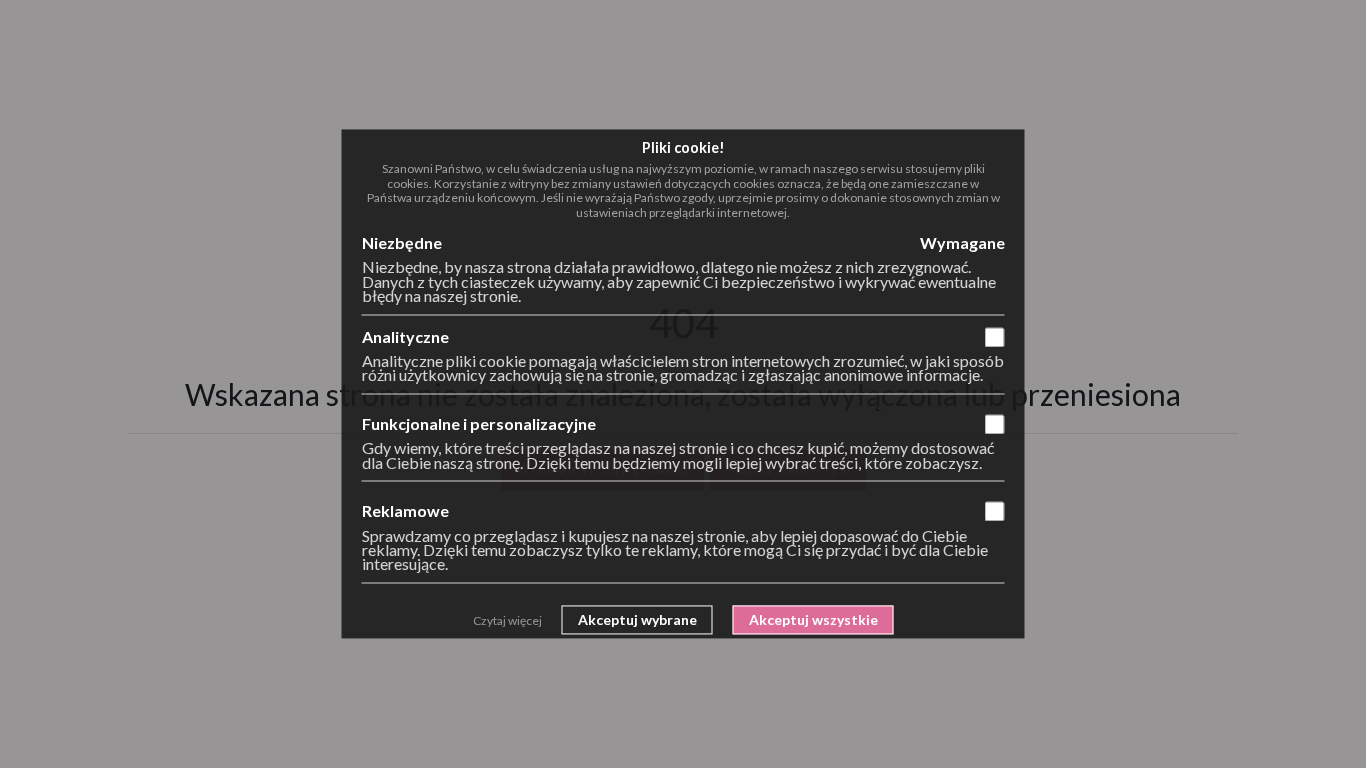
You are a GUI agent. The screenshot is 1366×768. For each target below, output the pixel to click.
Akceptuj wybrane (637, 619)
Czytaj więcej (507, 620)
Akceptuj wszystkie (813, 619)
